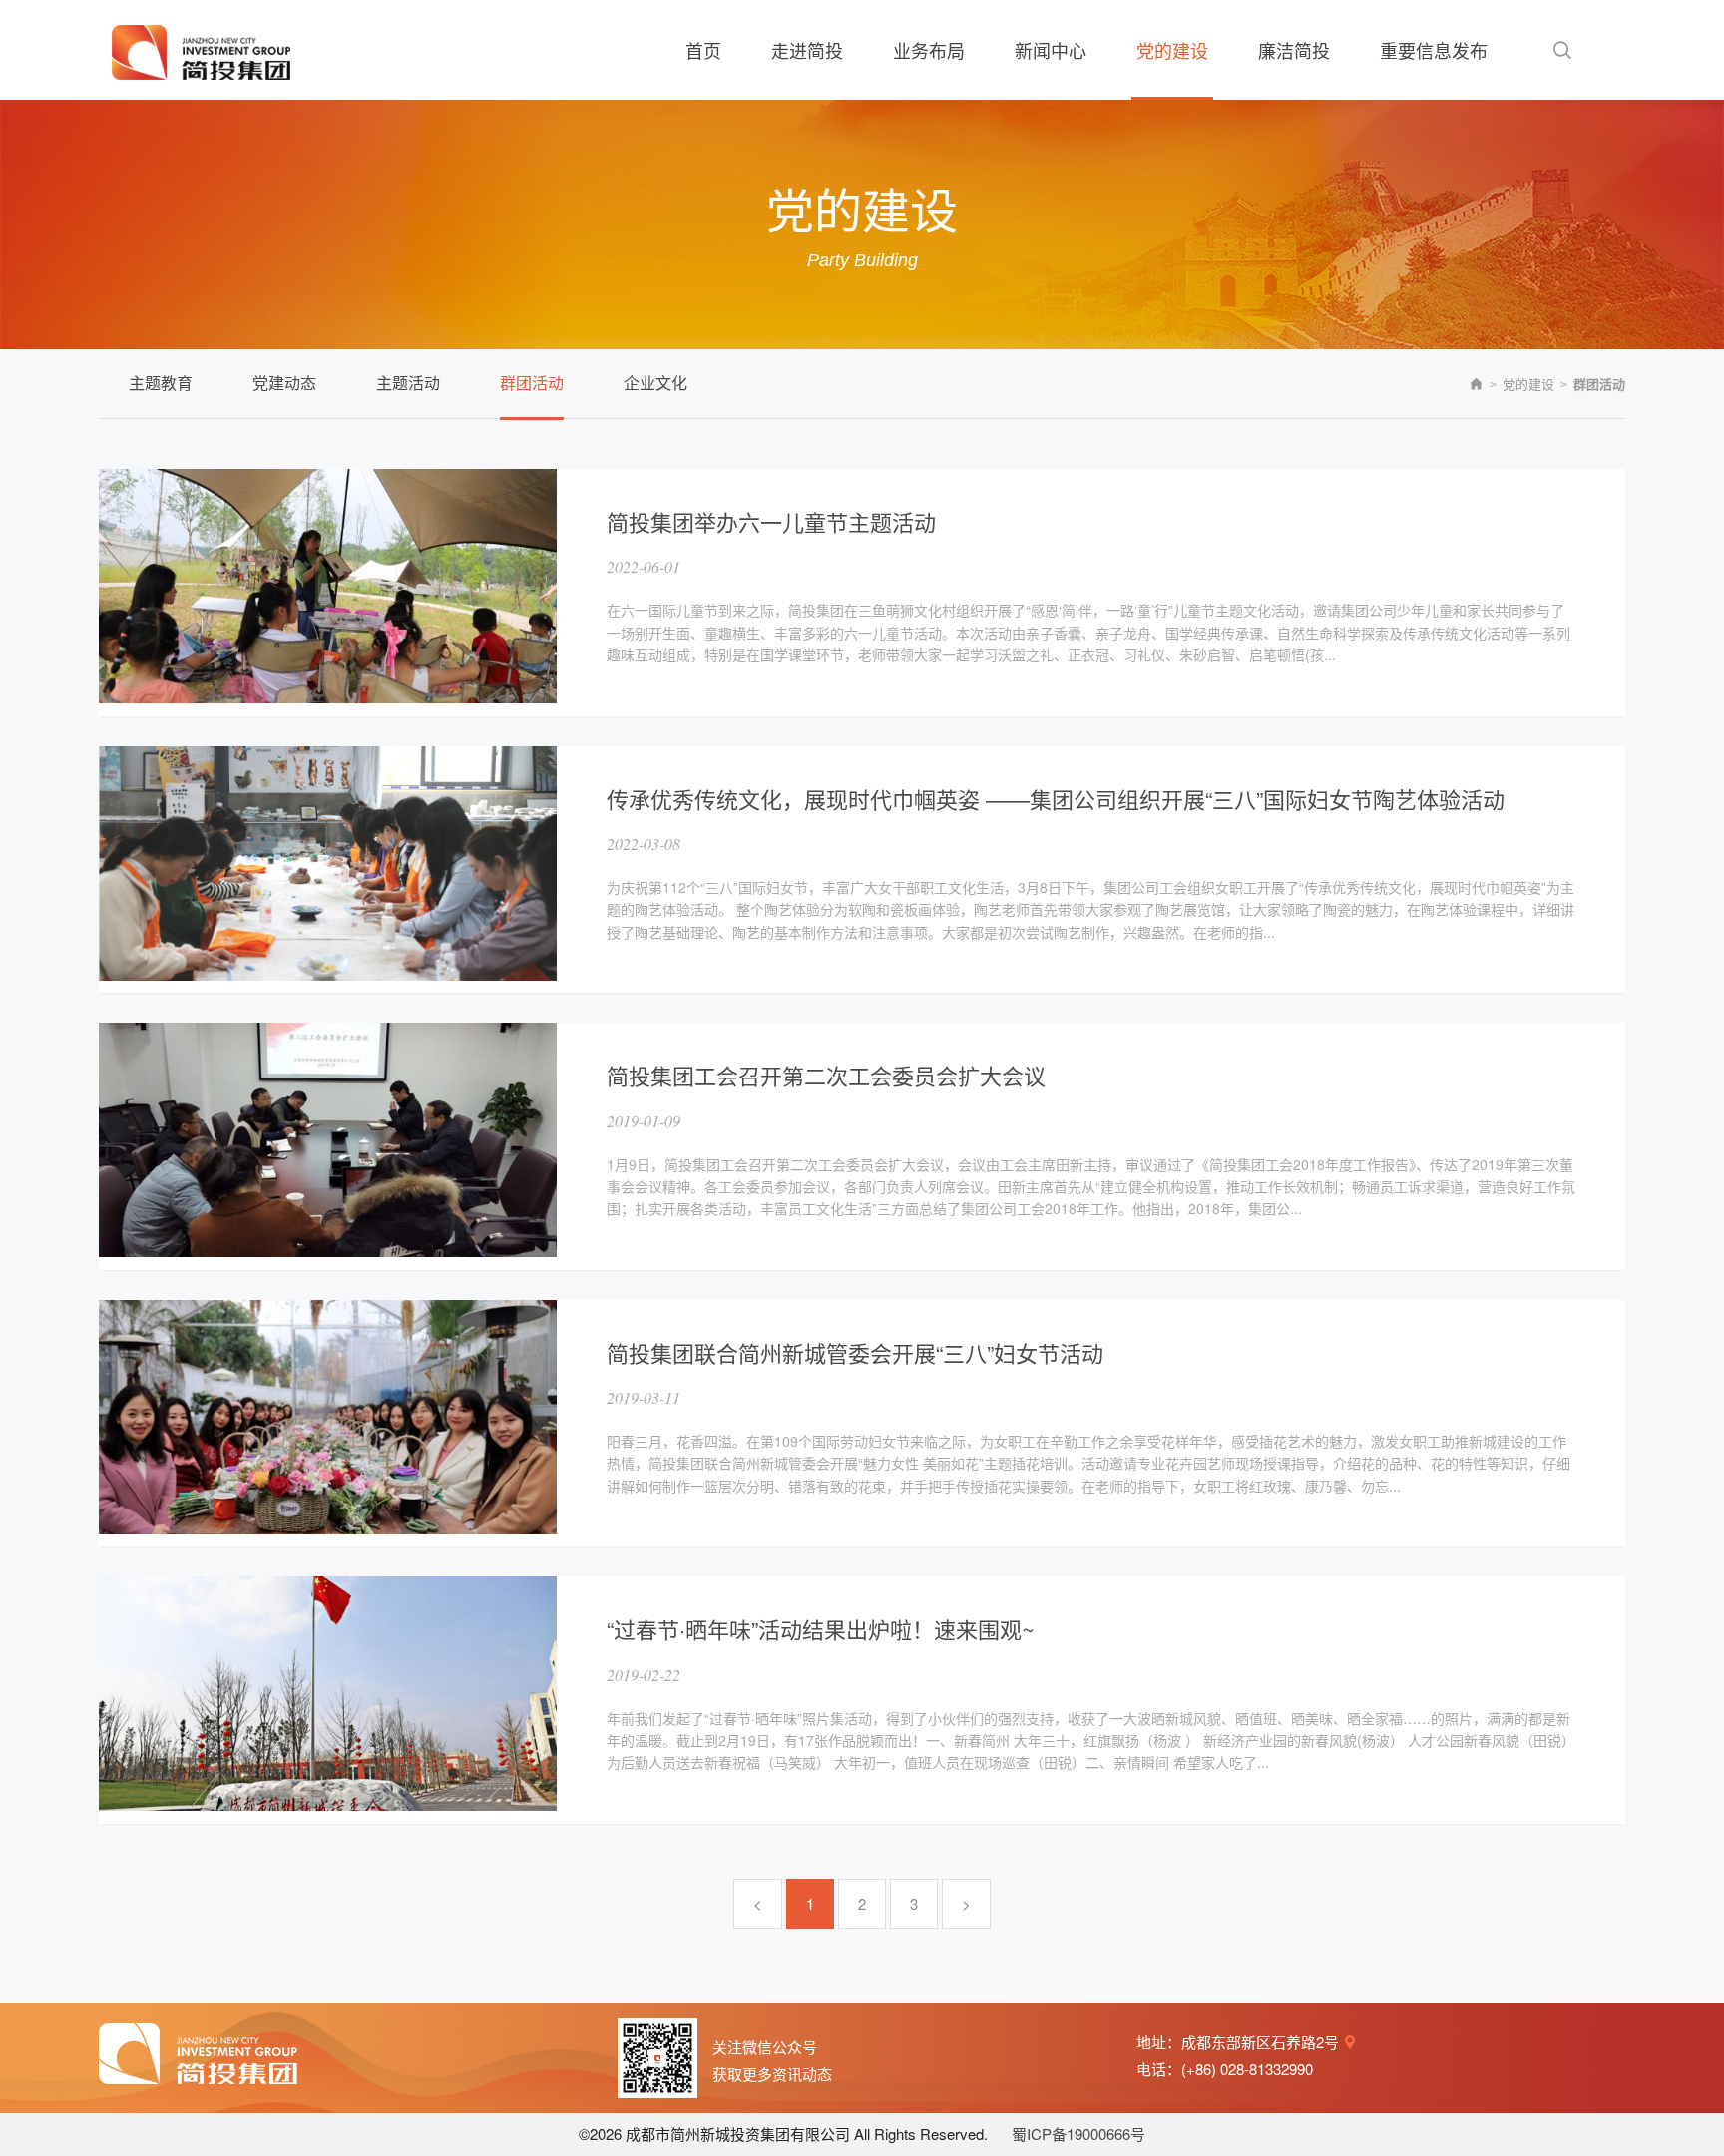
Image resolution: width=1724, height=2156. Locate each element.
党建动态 (284, 383)
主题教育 (161, 383)
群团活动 (532, 383)
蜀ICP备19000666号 (1078, 2134)
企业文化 (655, 383)
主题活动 (408, 383)
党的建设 (1528, 384)
